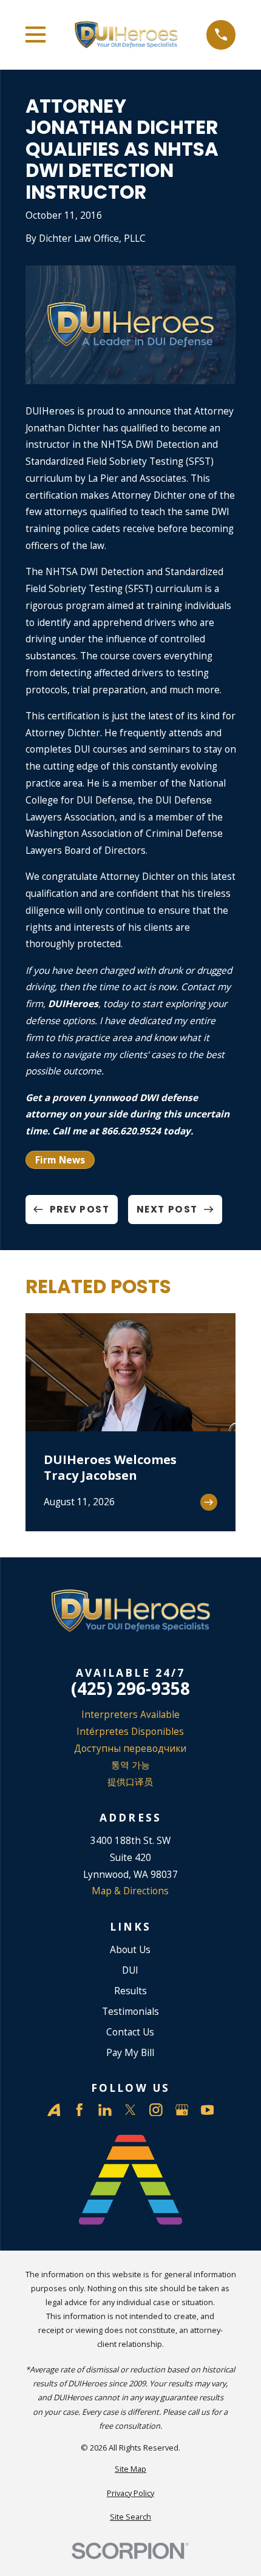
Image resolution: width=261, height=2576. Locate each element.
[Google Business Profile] (182, 2110)
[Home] (126, 35)
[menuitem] (131, 2469)
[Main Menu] (36, 35)
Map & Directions (130, 1891)
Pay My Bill (130, 2052)
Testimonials (130, 2011)
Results (130, 1991)
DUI (130, 1970)
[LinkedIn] (105, 2110)
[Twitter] (130, 2110)
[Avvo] (54, 2110)
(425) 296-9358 (130, 1689)
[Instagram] (156, 2110)
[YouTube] (208, 2110)
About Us (130, 1949)
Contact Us (130, 2032)
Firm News (60, 1160)
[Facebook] (80, 2110)
